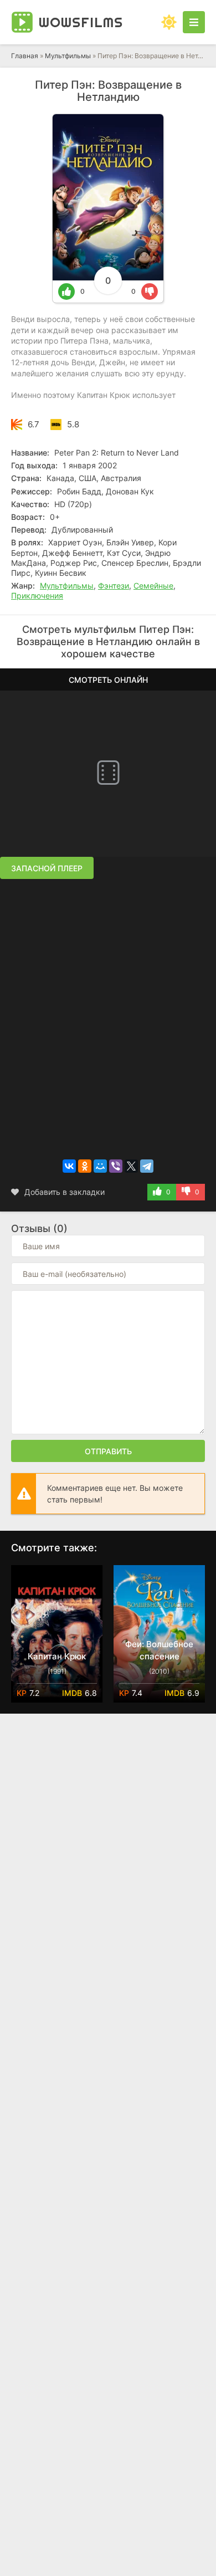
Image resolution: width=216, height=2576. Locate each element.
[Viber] (116, 1166)
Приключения (37, 596)
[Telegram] (147, 1166)
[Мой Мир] (100, 1166)
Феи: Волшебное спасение (159, 1650)
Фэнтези (114, 586)
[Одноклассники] (85, 1166)
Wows (81, 22)
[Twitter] (131, 1166)
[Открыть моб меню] (194, 22)
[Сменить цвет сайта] (169, 22)
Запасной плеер (47, 868)
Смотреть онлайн (108, 680)
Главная (25, 56)
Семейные (153, 586)
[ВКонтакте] (69, 1166)
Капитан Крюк (57, 1656)
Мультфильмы (68, 56)
